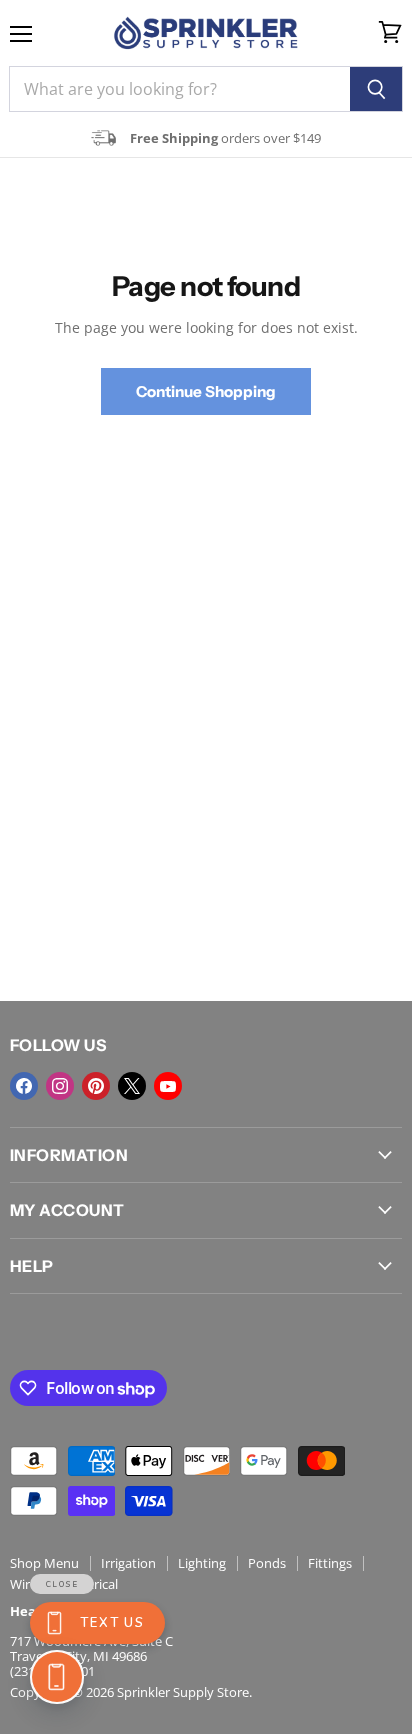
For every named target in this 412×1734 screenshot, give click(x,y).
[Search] (376, 89)
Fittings (330, 1563)
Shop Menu (44, 1563)
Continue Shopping (206, 391)
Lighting (202, 1563)
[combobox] (179, 89)
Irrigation (128, 1563)
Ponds (267, 1563)
